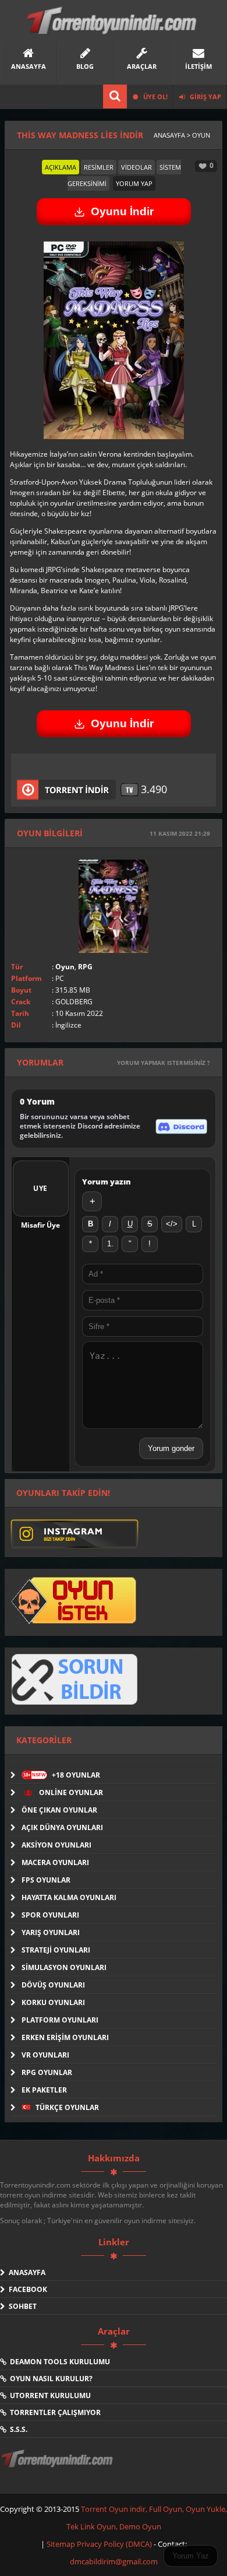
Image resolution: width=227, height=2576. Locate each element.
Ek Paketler (44, 2090)
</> (172, 1224)
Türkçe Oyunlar (66, 2107)
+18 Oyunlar (62, 1775)
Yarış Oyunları (51, 1932)
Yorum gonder (171, 1448)
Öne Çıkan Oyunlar (59, 1810)
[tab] (61, 167)
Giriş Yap (205, 97)
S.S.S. (17, 2429)
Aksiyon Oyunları (56, 1845)
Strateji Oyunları (56, 1950)
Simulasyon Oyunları (64, 1967)
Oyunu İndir (122, 211)
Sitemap (62, 2544)
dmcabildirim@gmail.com (114, 2561)
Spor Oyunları (50, 1915)
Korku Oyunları (53, 2002)
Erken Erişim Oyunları (65, 2037)
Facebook (26, 2289)
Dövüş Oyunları (53, 1985)
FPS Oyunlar (46, 1880)
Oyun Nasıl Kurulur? (49, 2379)
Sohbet (21, 2306)
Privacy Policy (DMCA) (114, 2544)
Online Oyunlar (70, 1792)
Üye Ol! (155, 97)
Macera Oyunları (55, 1862)
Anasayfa (25, 2272)
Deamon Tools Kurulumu (58, 2362)
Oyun (65, 967)
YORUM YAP (134, 183)
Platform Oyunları (60, 2020)
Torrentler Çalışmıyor (54, 2412)
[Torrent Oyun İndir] (58, 2466)
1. (110, 1244)
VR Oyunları (45, 2055)
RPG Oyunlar (47, 2072)
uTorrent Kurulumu (49, 2395)
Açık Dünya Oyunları (62, 1827)
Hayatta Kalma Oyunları (69, 1897)
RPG (85, 967)
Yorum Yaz (191, 2556)
